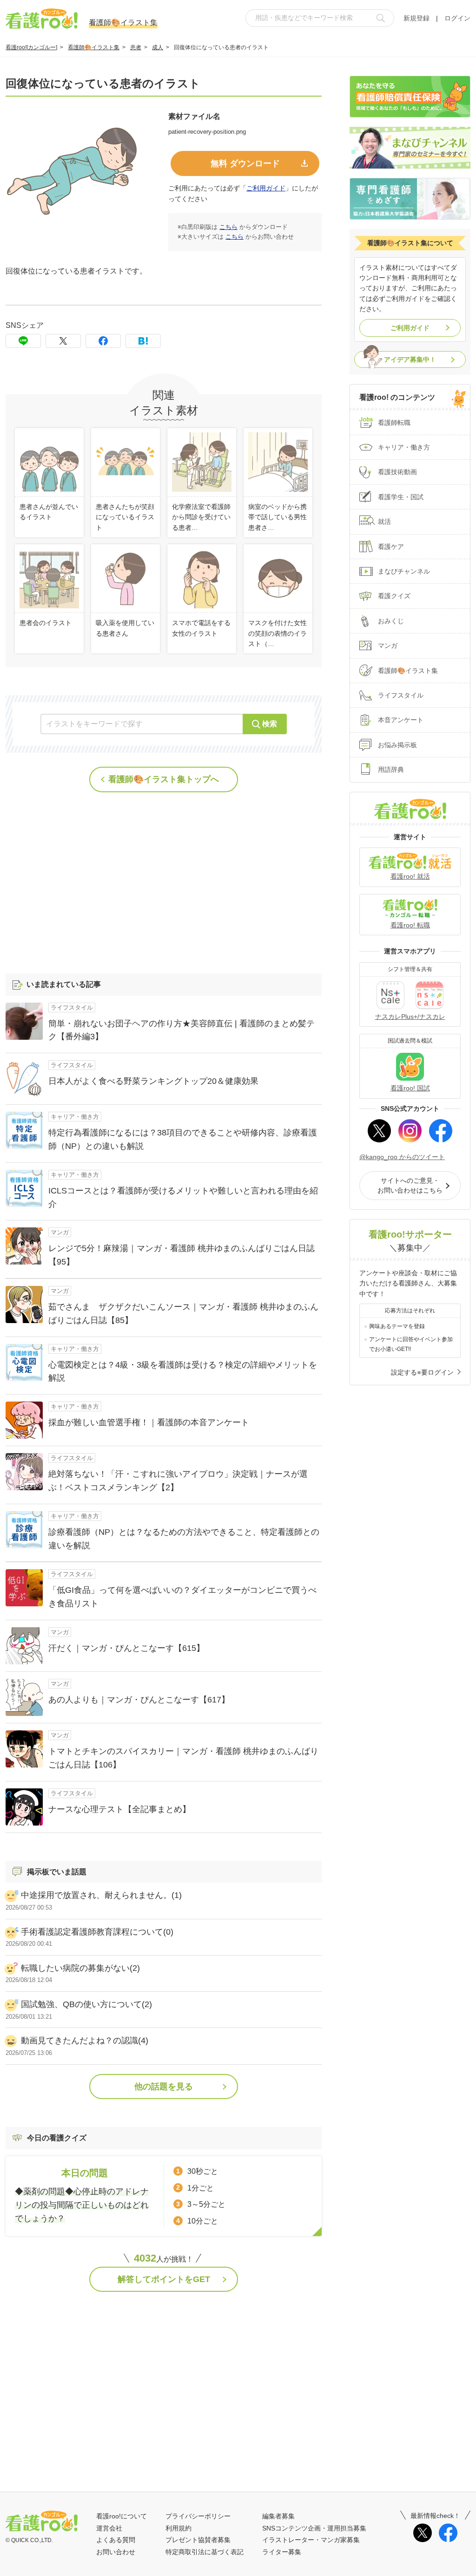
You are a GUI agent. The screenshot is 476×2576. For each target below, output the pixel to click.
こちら (228, 227)
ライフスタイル (401, 695)
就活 (384, 522)
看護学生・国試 (401, 497)
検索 (270, 724)
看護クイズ (394, 596)
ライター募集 (282, 2552)
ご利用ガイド (266, 188)
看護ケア (391, 547)
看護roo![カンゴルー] (31, 47)
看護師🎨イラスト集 (94, 47)
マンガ (388, 646)
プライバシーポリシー (198, 2516)
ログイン (457, 18)
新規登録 (416, 18)
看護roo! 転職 (410, 925)
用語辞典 (391, 770)
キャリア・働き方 (404, 447)
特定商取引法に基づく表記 (205, 2552)
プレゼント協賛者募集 (198, 2540)
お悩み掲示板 (397, 745)
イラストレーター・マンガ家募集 (311, 2540)
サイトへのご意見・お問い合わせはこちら (410, 1185)
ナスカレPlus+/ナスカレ (410, 1017)
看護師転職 (394, 423)
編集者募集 (278, 2516)
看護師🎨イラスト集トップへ (164, 779)
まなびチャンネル (404, 571)
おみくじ (391, 621)
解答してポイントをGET (164, 2279)
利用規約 (178, 2528)
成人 (158, 47)
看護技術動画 (397, 472)
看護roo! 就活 (410, 876)
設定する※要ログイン (422, 1372)
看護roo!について (122, 2516)
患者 (136, 47)
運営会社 (109, 2528)
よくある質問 (116, 2540)
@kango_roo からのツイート (402, 1157)
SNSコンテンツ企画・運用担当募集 (314, 2528)
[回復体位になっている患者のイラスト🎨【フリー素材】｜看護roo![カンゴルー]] (143, 341)
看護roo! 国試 (410, 1088)
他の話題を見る (164, 2087)
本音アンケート (401, 720)
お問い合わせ (116, 2552)
